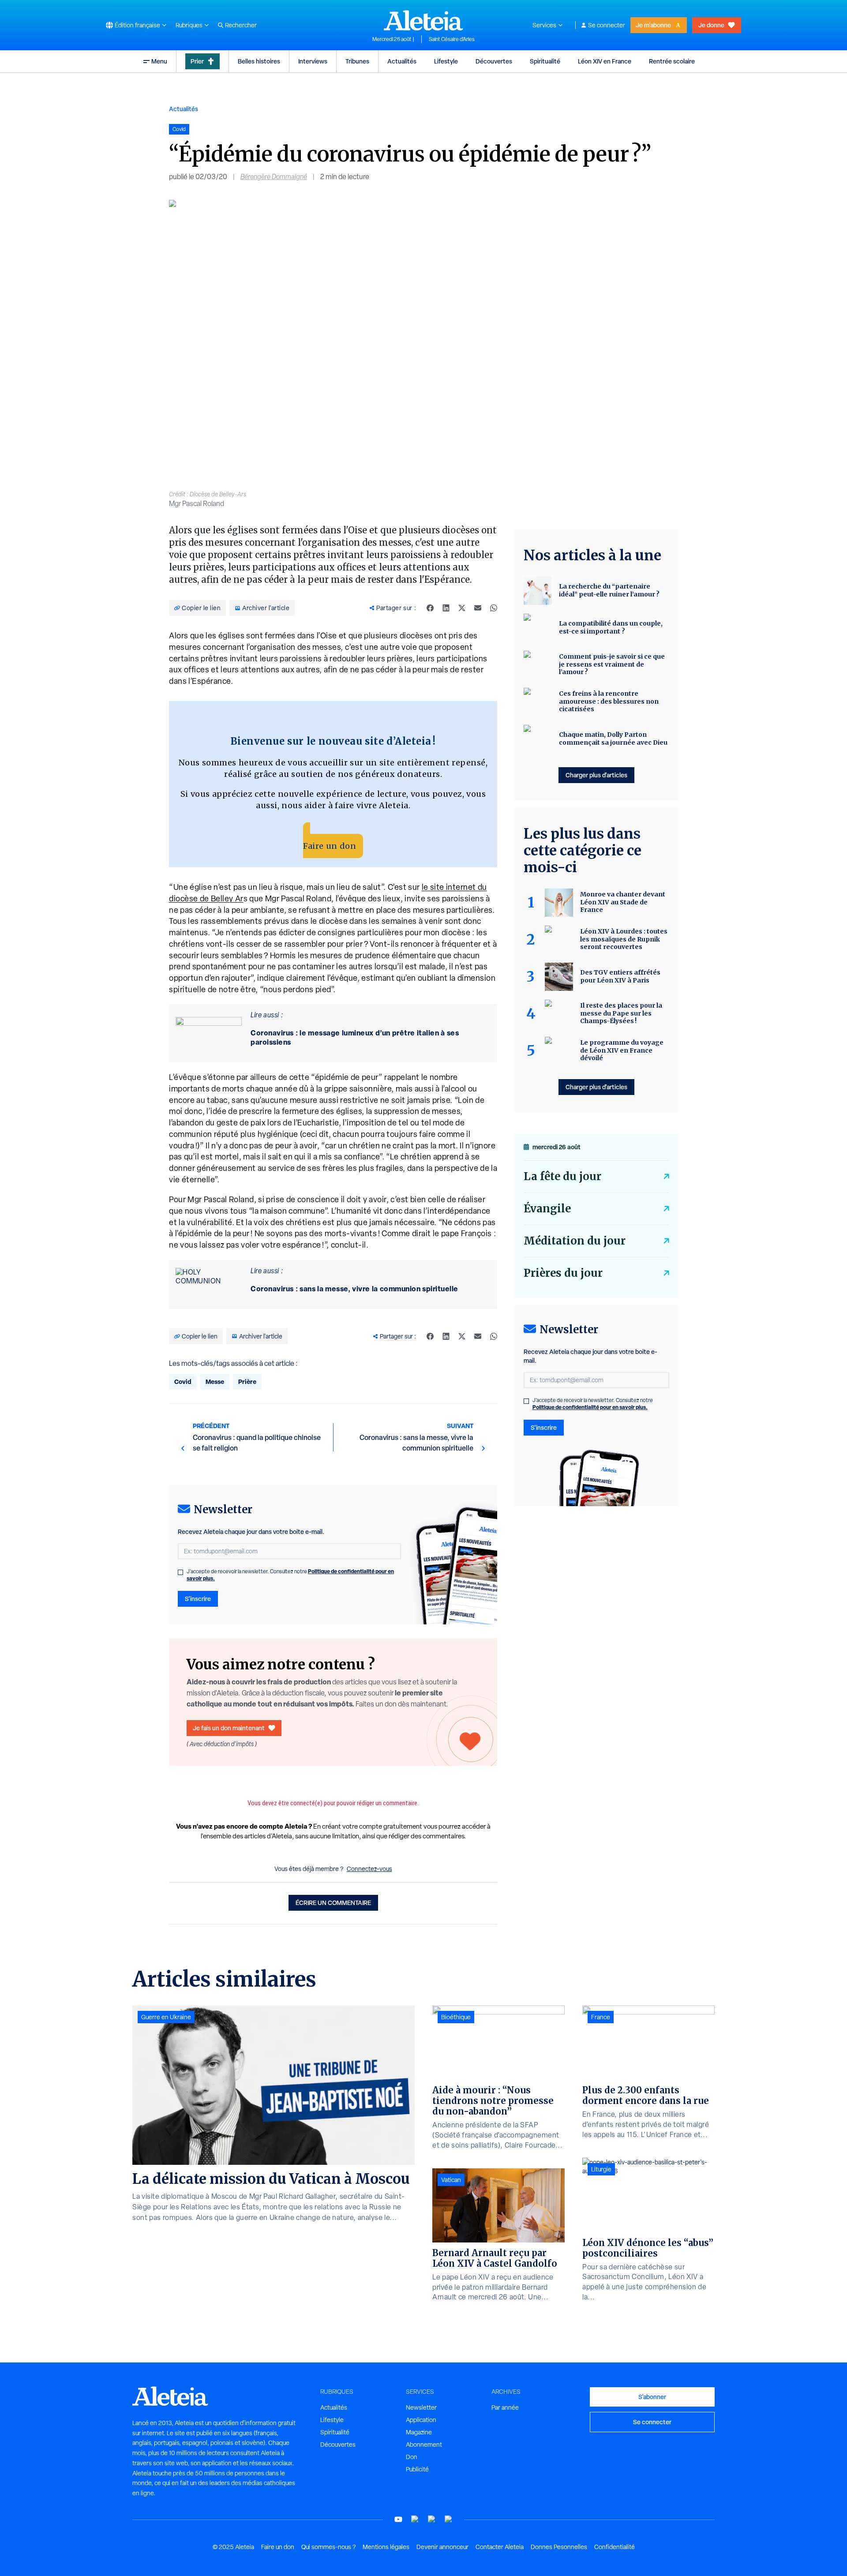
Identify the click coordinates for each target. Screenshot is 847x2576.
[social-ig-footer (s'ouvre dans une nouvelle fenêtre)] (449, 2519)
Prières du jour (563, 1273)
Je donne (711, 25)
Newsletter (421, 2407)
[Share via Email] (478, 608)
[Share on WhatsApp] (494, 608)
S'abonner (652, 2397)
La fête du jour (562, 1176)
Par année (505, 2407)
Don (412, 2457)
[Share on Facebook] (430, 608)
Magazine (419, 2432)
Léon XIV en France (605, 61)
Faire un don (330, 846)
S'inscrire (198, 1599)
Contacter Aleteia (500, 2547)
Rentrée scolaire (672, 61)
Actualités (402, 61)
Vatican (451, 2180)
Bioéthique (456, 2017)
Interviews (313, 61)
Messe (215, 1382)
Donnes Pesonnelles (559, 2547)
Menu (159, 61)
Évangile (547, 1209)
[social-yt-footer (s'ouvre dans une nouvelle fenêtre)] (398, 2519)
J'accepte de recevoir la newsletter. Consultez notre (290, 1575)
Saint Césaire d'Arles (452, 39)
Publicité (417, 2469)
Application (421, 2420)
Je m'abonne (653, 25)
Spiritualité (545, 61)
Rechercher (241, 25)
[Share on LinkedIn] (446, 608)
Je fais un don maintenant (229, 1728)
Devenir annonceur (442, 2547)
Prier (197, 61)
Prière (247, 1382)
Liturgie (601, 2169)
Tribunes (357, 61)
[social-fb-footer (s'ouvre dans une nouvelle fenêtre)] (415, 2519)
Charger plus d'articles (596, 775)
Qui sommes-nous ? (328, 2547)
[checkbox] (180, 1572)
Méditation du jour (575, 1241)
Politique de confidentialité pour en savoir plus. (590, 1407)
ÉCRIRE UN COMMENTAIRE (333, 1903)
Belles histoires (259, 61)
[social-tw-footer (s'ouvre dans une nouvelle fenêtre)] (432, 2519)
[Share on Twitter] (462, 608)
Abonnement (424, 2445)
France (601, 2017)
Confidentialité (615, 2547)
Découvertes (494, 61)
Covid (183, 1382)
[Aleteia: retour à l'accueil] (423, 20)
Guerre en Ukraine (166, 2017)
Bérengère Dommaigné (274, 177)
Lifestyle (446, 61)
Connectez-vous (369, 1869)
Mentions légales (386, 2547)
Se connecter (607, 25)
